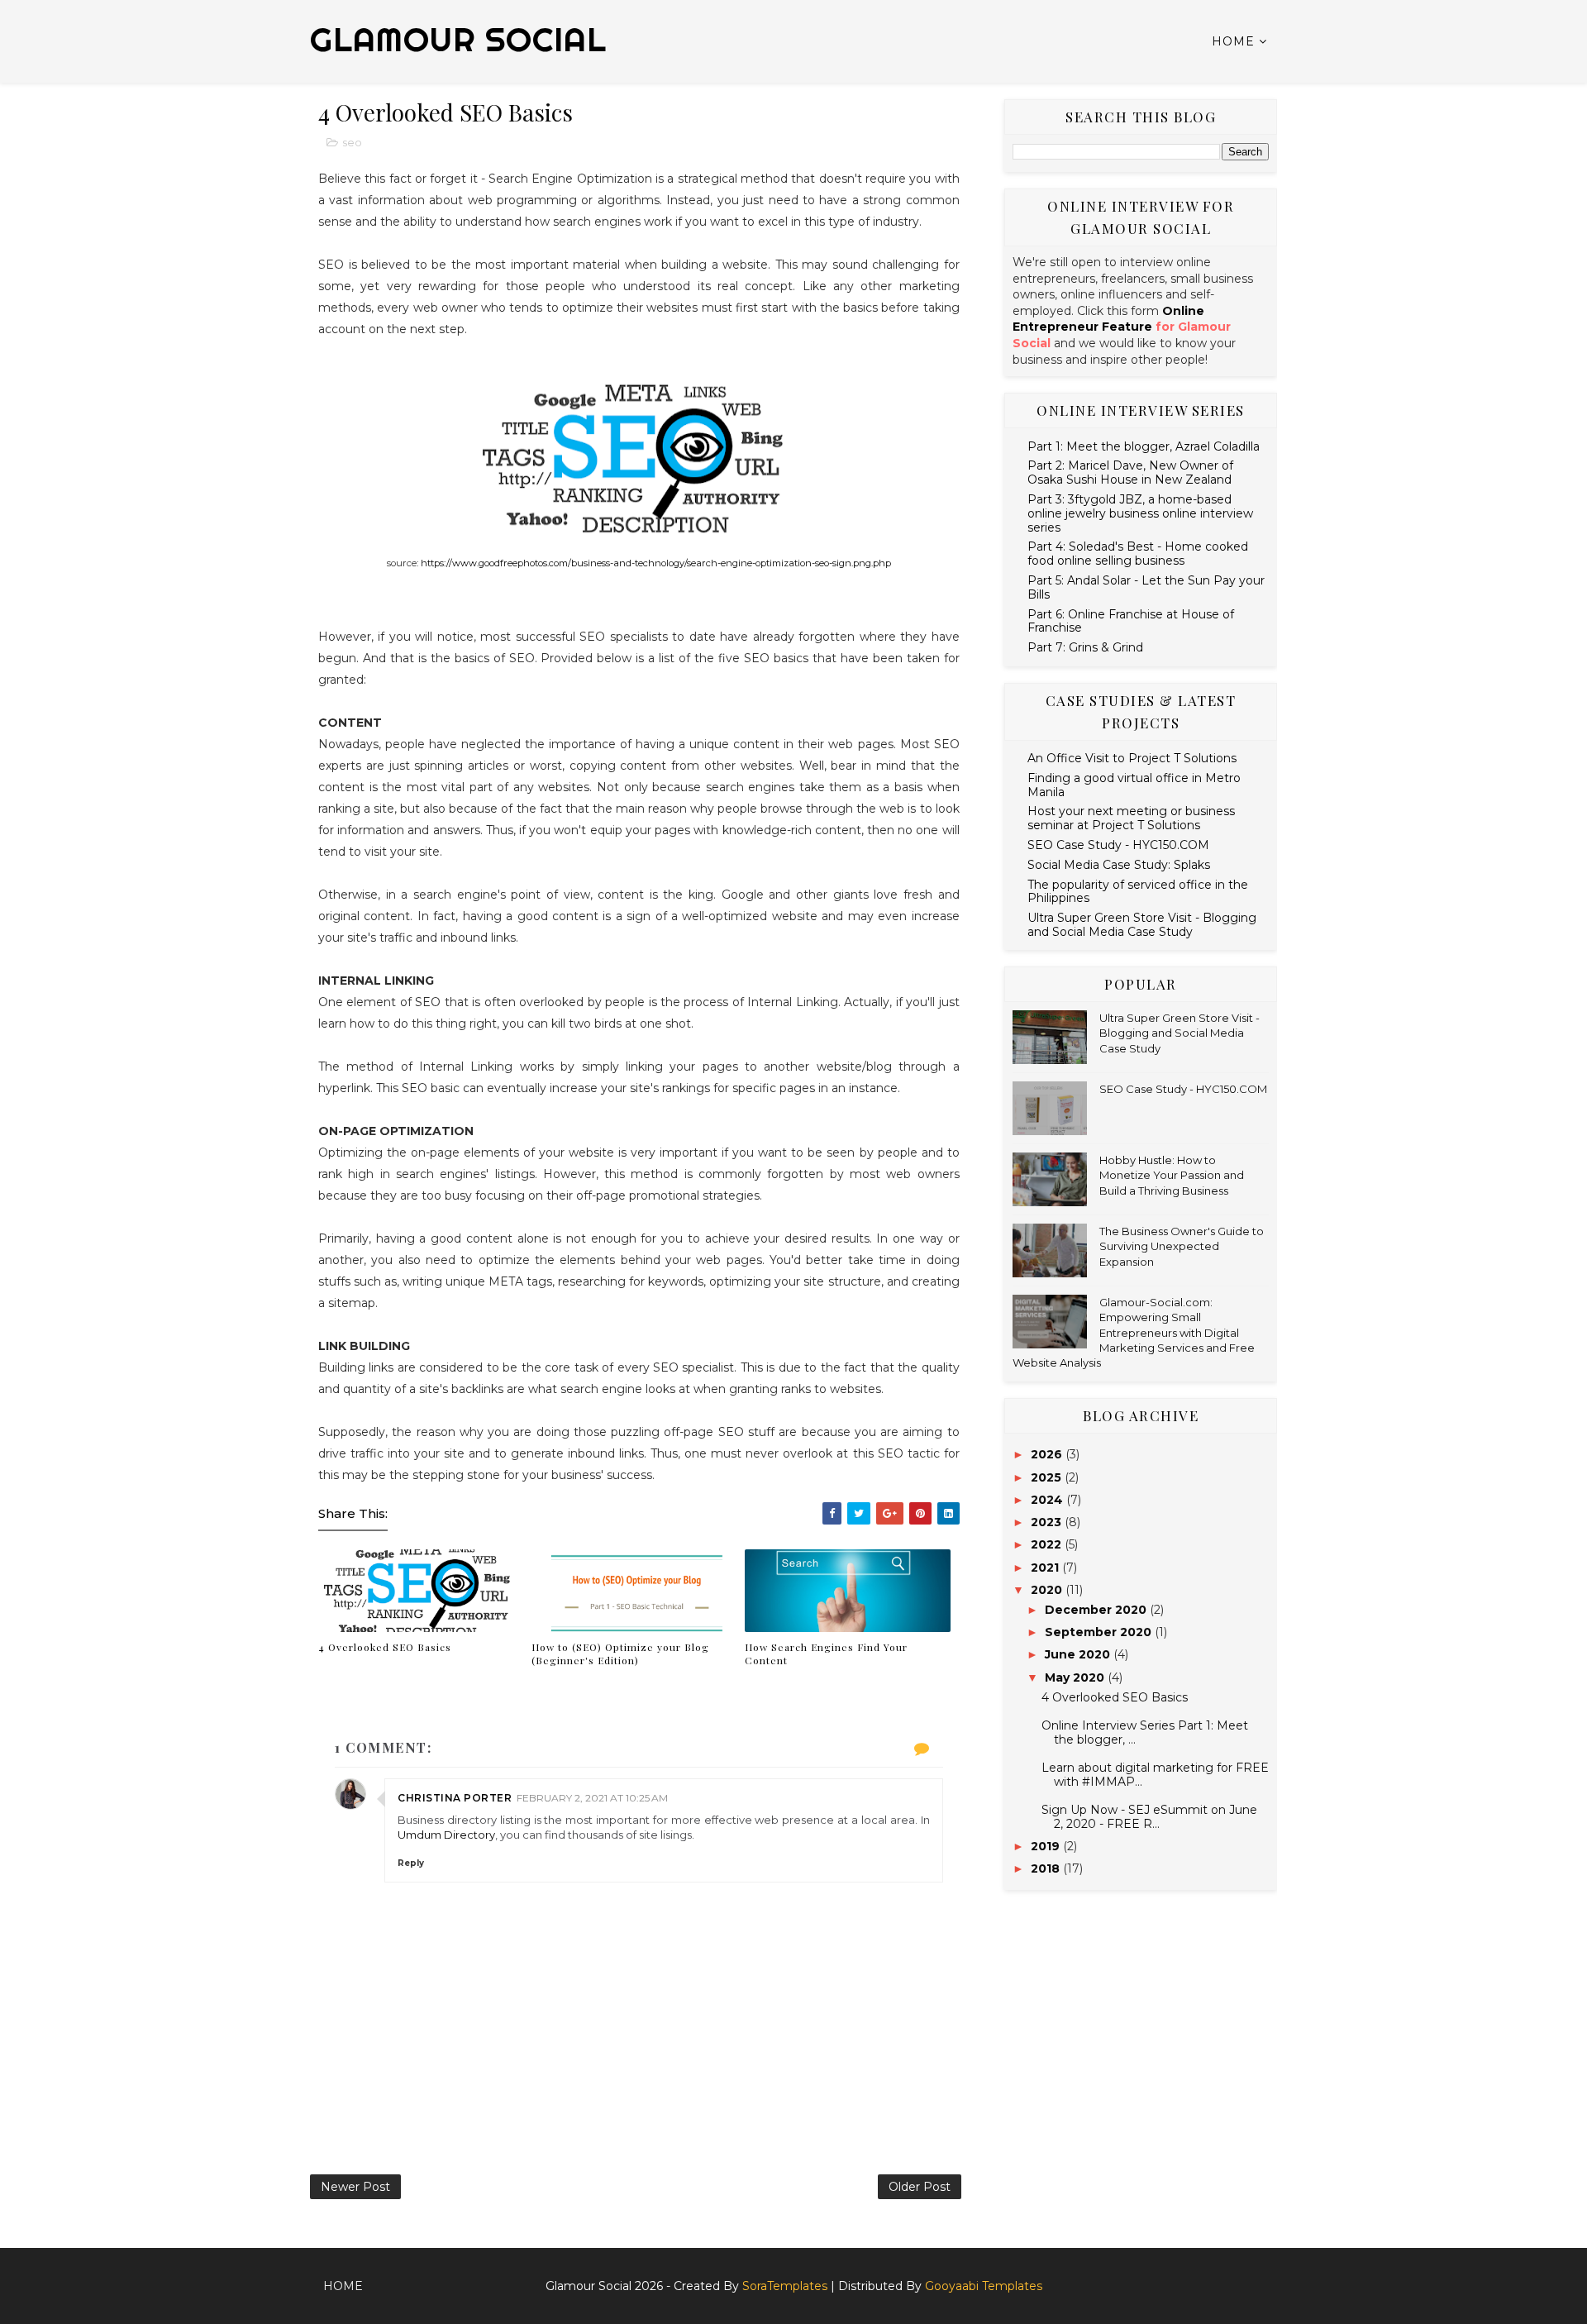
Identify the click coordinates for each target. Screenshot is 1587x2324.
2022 (1048, 1544)
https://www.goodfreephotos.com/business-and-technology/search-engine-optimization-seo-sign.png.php (656, 563)
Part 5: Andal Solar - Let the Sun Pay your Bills (1146, 587)
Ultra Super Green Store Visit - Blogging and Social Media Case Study (1142, 925)
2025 (1048, 1477)
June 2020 (1079, 1654)
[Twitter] (1269, 2279)
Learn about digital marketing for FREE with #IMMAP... (1155, 1775)
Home (1233, 41)
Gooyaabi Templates (984, 2286)
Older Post (920, 2187)
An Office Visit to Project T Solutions (1132, 758)
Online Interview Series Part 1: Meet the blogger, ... (1145, 1732)
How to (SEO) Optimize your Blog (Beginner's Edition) (620, 1654)
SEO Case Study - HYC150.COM (1118, 845)
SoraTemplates (785, 2286)
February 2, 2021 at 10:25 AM (592, 1798)
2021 (1046, 1568)
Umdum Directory (446, 1835)
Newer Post (355, 2187)
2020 (1048, 1590)
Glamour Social (458, 39)
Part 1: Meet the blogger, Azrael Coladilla (1144, 446)
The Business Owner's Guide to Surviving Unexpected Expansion (1182, 1246)
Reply (411, 1863)
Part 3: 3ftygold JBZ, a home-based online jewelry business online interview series (1140, 513)
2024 (1048, 1500)
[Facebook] (1256, 2279)
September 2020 (1100, 1632)
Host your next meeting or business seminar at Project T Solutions (1131, 818)
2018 (1047, 1868)
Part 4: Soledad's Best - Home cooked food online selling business (1138, 554)
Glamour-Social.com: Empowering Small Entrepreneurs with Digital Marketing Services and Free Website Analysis (1134, 1332)
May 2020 (1076, 1677)
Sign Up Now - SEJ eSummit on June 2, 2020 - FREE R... (1149, 1817)
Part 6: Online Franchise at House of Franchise (1131, 621)
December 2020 (1097, 1610)
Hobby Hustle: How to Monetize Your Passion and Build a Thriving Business (1172, 1175)
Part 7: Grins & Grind (1085, 647)
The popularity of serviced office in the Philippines (1138, 892)
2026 (1048, 1454)
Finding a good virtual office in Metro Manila (1134, 785)
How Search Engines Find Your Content (826, 1654)
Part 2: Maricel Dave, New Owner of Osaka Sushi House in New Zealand (1130, 472)
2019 (1047, 1846)
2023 (1048, 1522)
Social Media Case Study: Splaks (1119, 865)
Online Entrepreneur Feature (1108, 319)
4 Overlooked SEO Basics (385, 1647)
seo (352, 142)
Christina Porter (455, 1798)
